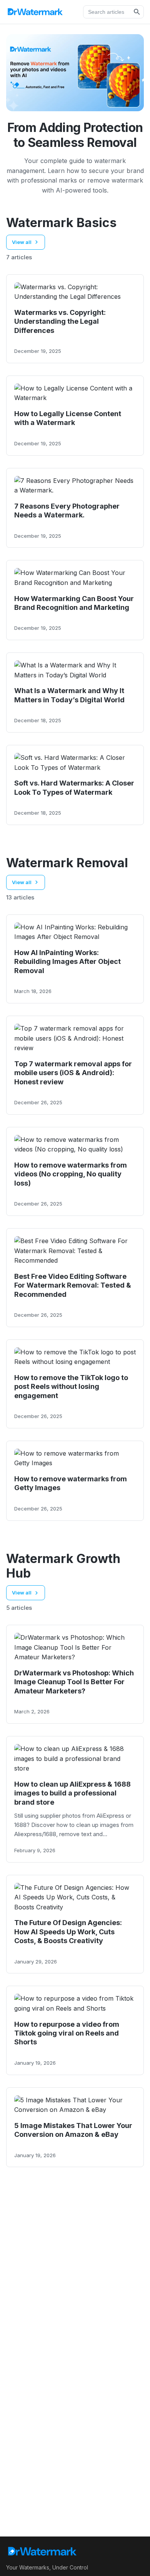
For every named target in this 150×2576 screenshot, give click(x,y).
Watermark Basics (61, 223)
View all (22, 242)
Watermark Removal (67, 863)
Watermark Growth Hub (63, 1566)
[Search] (137, 12)
